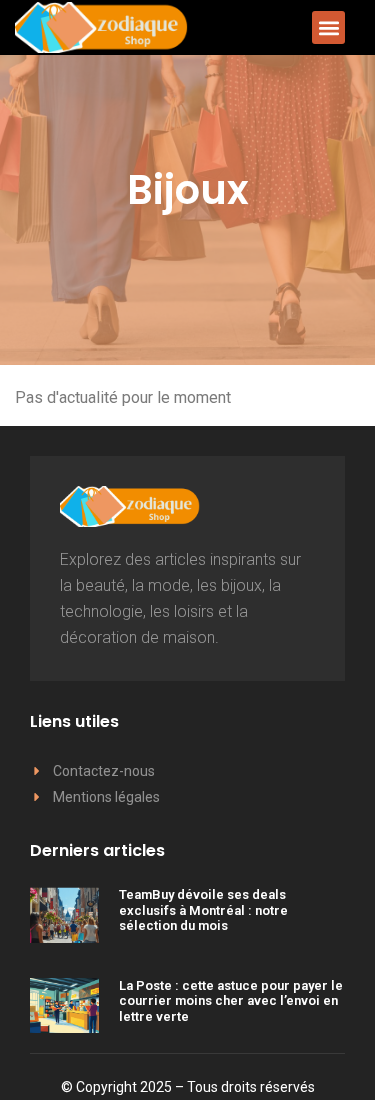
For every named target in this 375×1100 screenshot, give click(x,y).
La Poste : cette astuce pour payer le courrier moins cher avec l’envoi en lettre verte (231, 1001)
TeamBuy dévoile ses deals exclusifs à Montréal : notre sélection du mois (203, 910)
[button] (328, 27)
